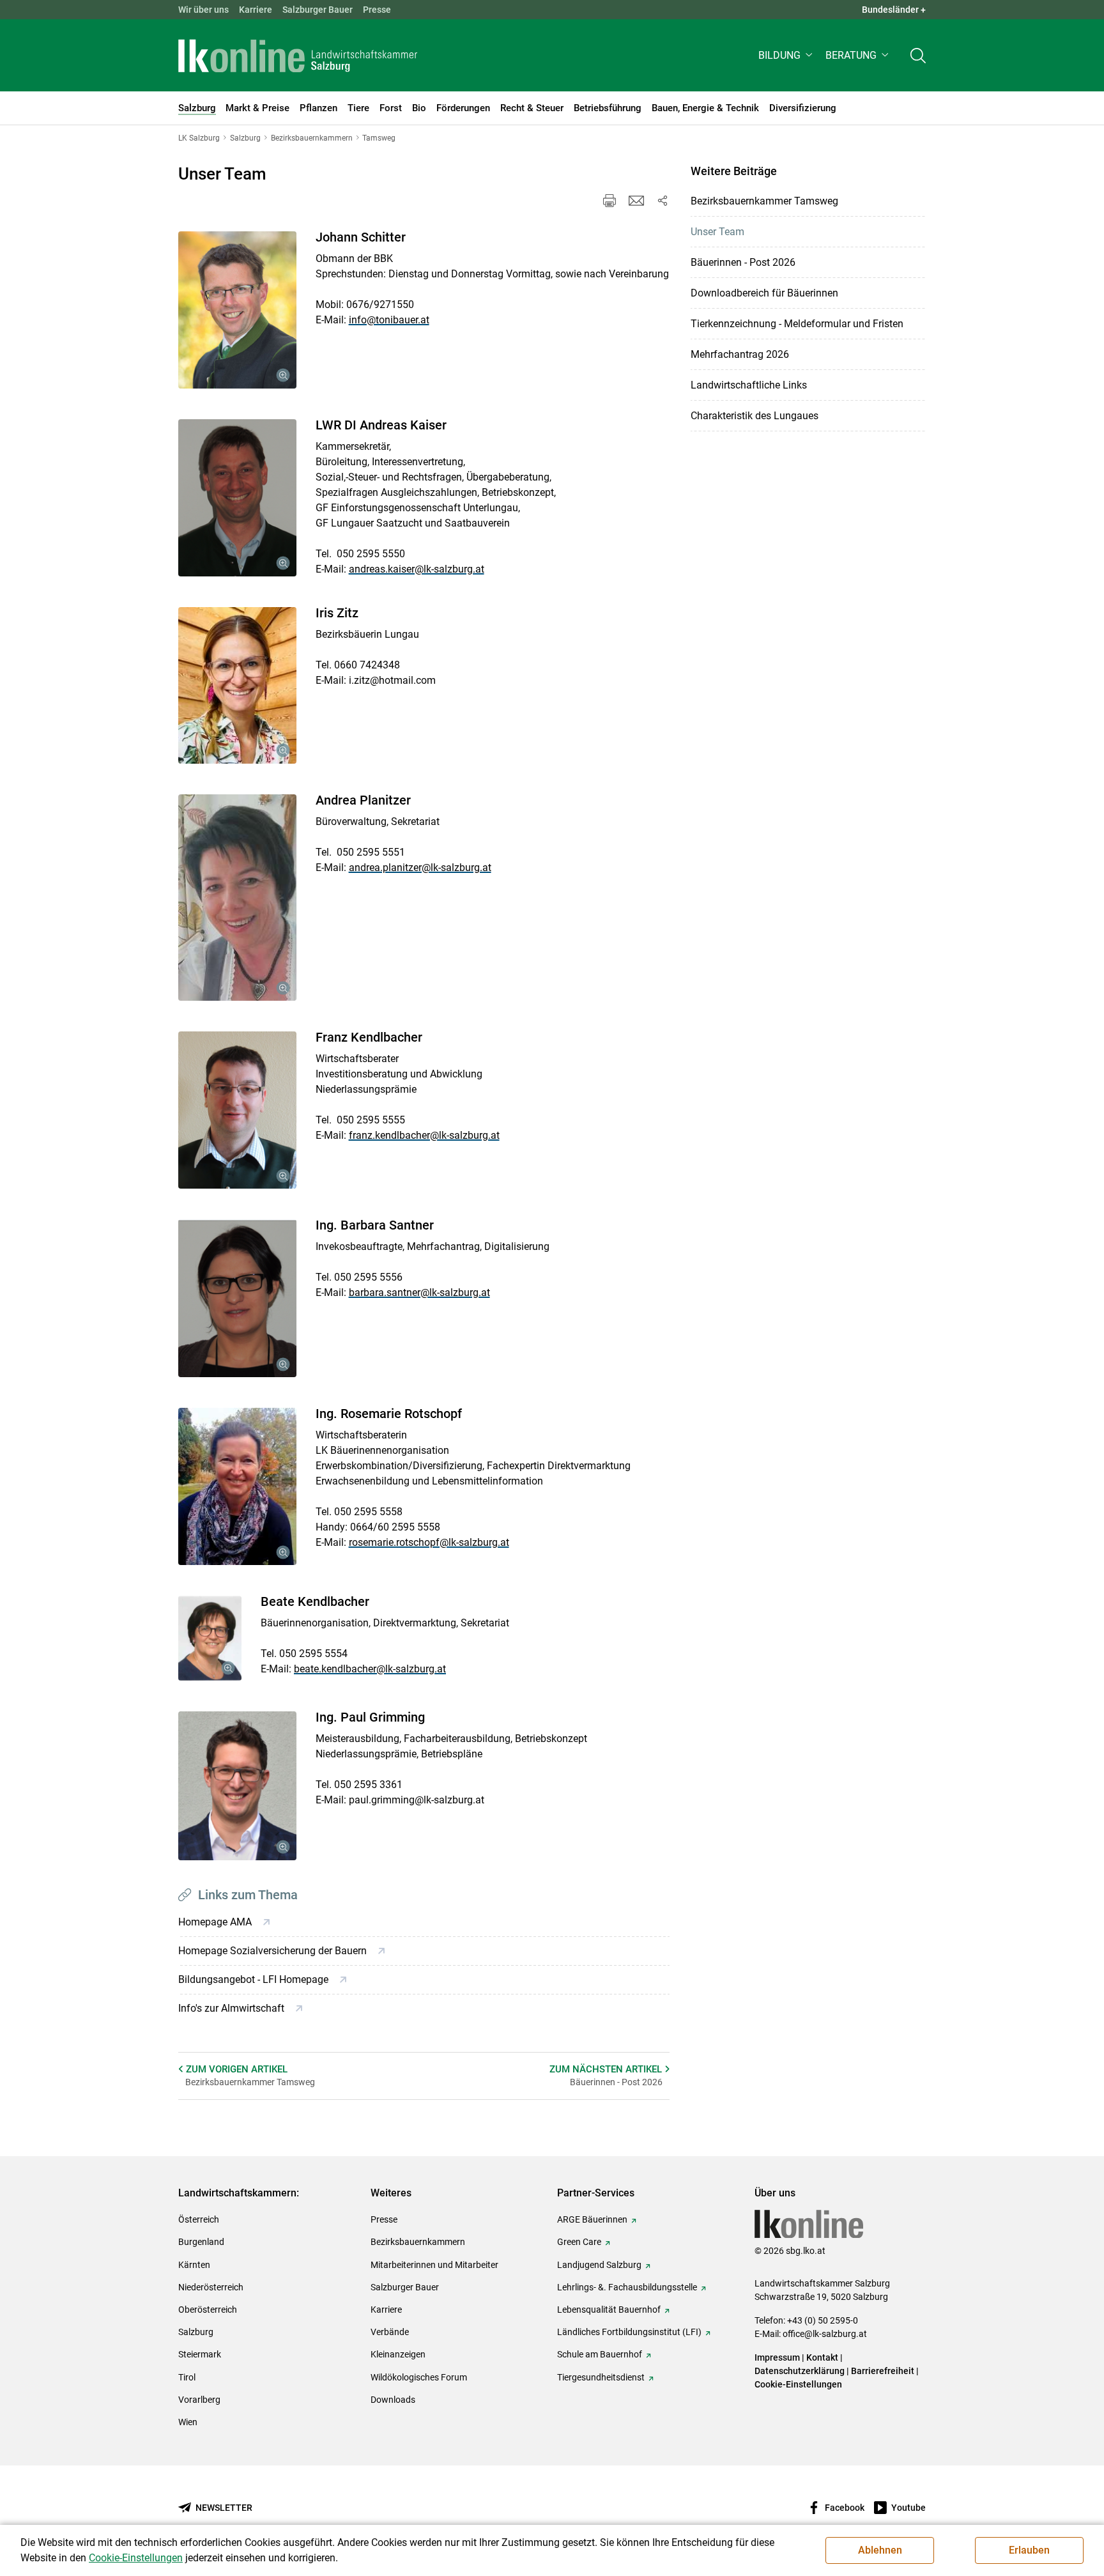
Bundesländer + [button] (894, 10)
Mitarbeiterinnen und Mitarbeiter (434, 2265)
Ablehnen (880, 2550)
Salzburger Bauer (318, 10)
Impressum (777, 2357)
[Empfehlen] (636, 201)
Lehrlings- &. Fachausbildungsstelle (627, 2287)
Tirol (187, 2377)
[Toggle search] (918, 55)
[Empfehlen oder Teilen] (662, 201)
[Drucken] (609, 201)
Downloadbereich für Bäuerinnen (764, 293)
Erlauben (1029, 2550)
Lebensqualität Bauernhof (609, 2310)
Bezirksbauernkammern (418, 2242)
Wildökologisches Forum (419, 2377)
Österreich (199, 2219)
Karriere (256, 10)
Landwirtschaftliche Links (749, 385)
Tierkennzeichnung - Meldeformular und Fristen (797, 324)
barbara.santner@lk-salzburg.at (419, 1292)
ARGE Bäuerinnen (592, 2219)
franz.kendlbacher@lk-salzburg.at (424, 1135)
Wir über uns (203, 10)
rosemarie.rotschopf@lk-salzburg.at (429, 1542)
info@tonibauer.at (389, 320)
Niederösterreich (211, 2287)
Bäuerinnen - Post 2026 (743, 262)
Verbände (390, 2332)
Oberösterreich (208, 2310)
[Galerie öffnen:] (237, 310)
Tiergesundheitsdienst (601, 2377)
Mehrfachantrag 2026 (740, 354)
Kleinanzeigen (398, 2354)
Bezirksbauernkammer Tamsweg (764, 201)
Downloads (393, 2400)
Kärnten (194, 2265)
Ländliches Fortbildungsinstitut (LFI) (629, 2332)
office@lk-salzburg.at (825, 2334)
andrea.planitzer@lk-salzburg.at (420, 868)
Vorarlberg (199, 2400)
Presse (377, 10)
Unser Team (717, 232)
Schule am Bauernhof (600, 2354)
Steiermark (200, 2354)
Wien (188, 2422)
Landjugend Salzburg (599, 2265)
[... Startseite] (298, 56)
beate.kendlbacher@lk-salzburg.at (370, 1669)
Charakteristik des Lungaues (755, 416)
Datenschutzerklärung (801, 2371)
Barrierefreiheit (883, 2371)
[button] (787, 55)
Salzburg (196, 2332)
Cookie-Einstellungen (798, 2384)
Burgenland (201, 2242)
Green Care (579, 2242)
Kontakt (822, 2357)
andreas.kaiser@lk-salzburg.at (417, 569)
